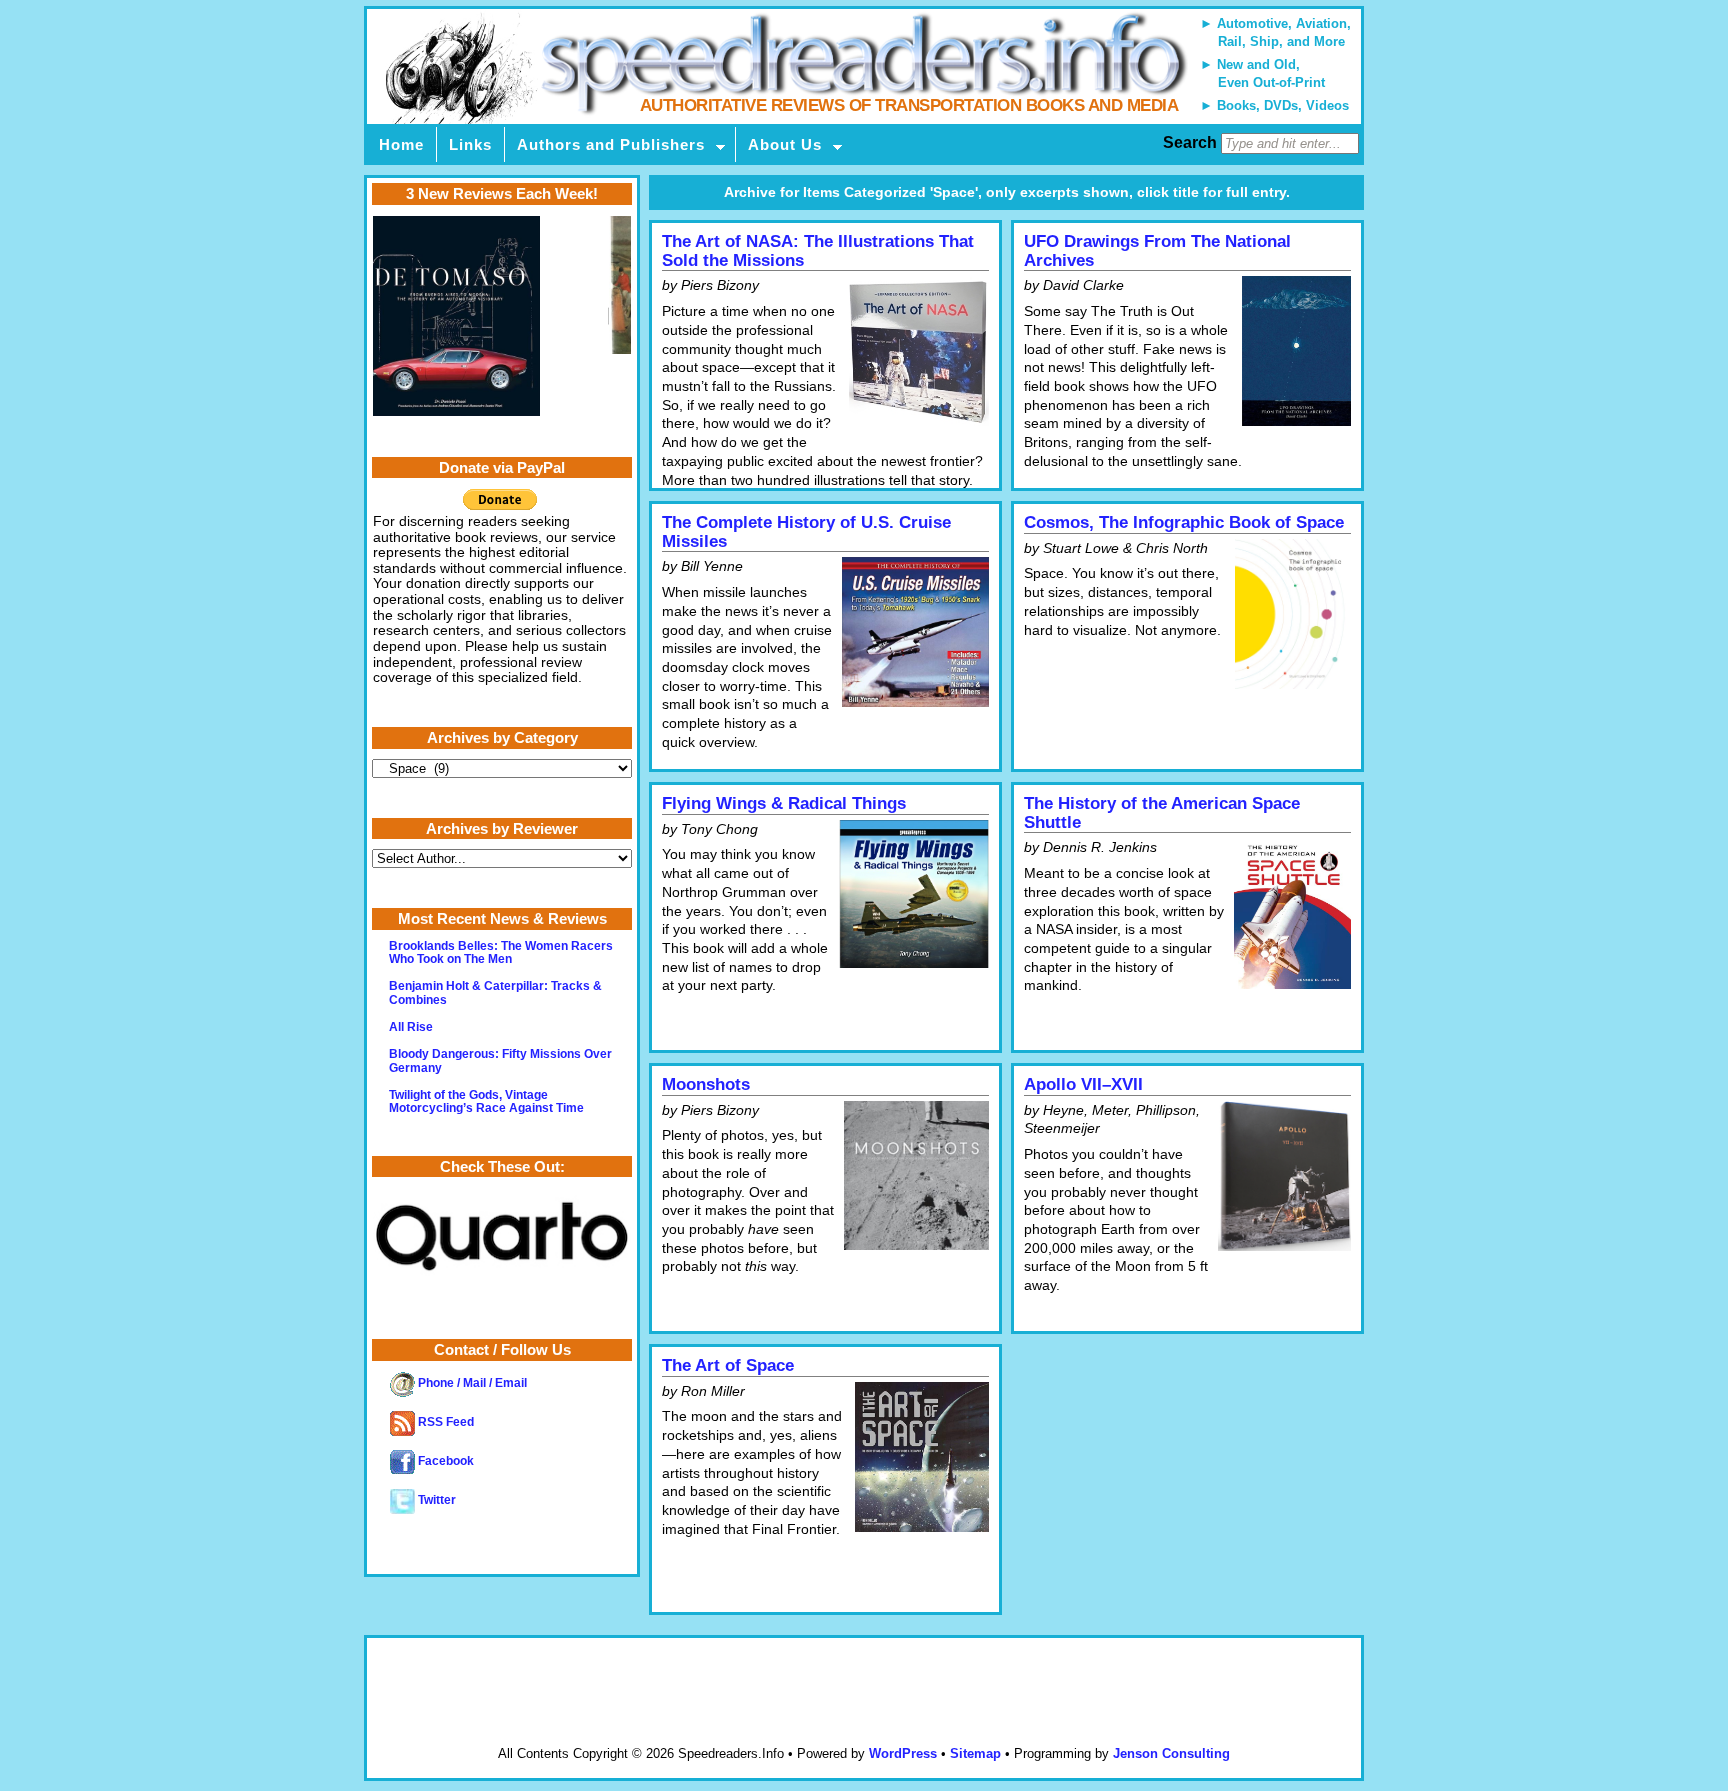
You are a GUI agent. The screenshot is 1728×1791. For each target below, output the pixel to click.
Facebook (444, 1461)
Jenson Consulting (1171, 1753)
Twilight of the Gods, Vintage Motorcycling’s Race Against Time (486, 1101)
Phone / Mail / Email (471, 1383)
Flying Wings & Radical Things (784, 803)
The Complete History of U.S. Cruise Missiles (806, 532)
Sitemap (975, 1753)
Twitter (435, 1500)
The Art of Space (728, 1365)
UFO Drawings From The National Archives (1157, 251)
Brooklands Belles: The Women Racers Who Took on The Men (501, 952)
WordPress (903, 1753)
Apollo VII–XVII (1083, 1084)
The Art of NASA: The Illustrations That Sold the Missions (818, 251)
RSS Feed (444, 1422)
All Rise (411, 1027)
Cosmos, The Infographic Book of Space (1184, 522)
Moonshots (706, 1084)
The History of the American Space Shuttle (1162, 813)
